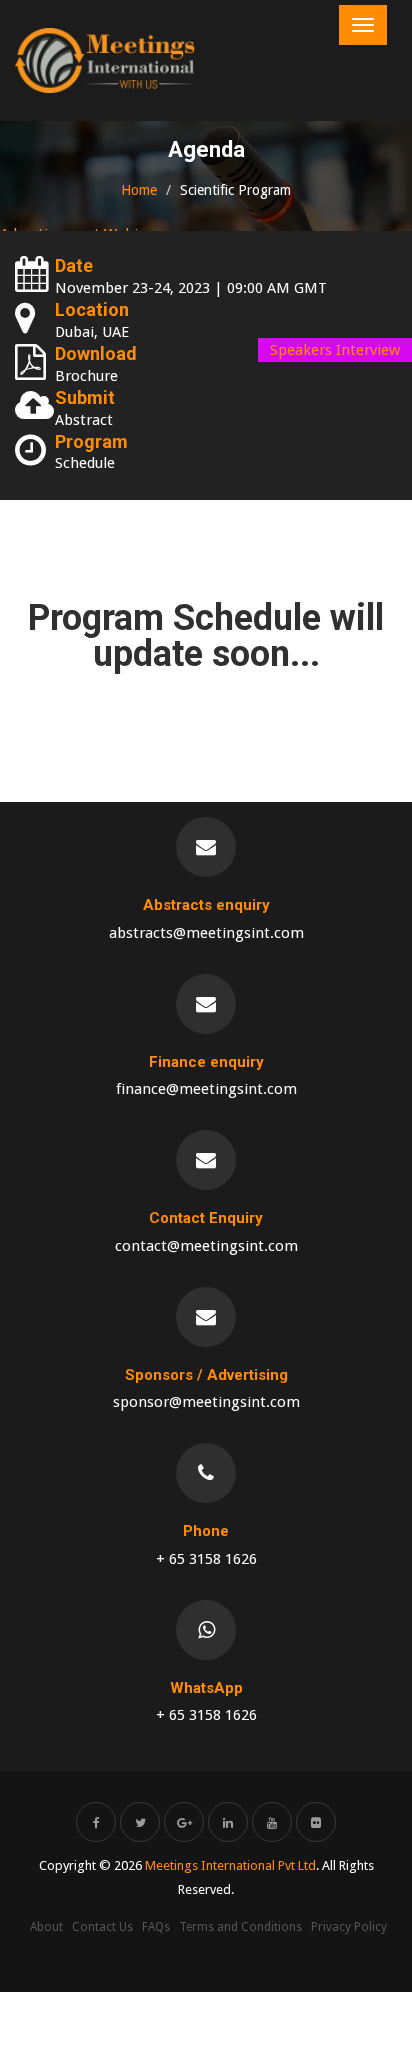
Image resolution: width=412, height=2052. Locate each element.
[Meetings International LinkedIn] (228, 1822)
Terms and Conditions (240, 1927)
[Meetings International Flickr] (316, 1822)
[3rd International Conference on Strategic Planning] (105, 60)
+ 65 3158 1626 (206, 1559)
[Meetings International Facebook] (96, 1822)
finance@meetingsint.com (206, 1089)
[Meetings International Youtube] (272, 1822)
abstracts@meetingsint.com (206, 933)
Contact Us (102, 1927)
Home (139, 190)
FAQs (156, 1927)
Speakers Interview (335, 350)
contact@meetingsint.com (206, 1246)
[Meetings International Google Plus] (184, 1822)
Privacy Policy (349, 1927)
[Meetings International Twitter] (140, 1822)
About (46, 1927)
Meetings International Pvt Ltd (230, 1865)
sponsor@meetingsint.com (206, 1402)
